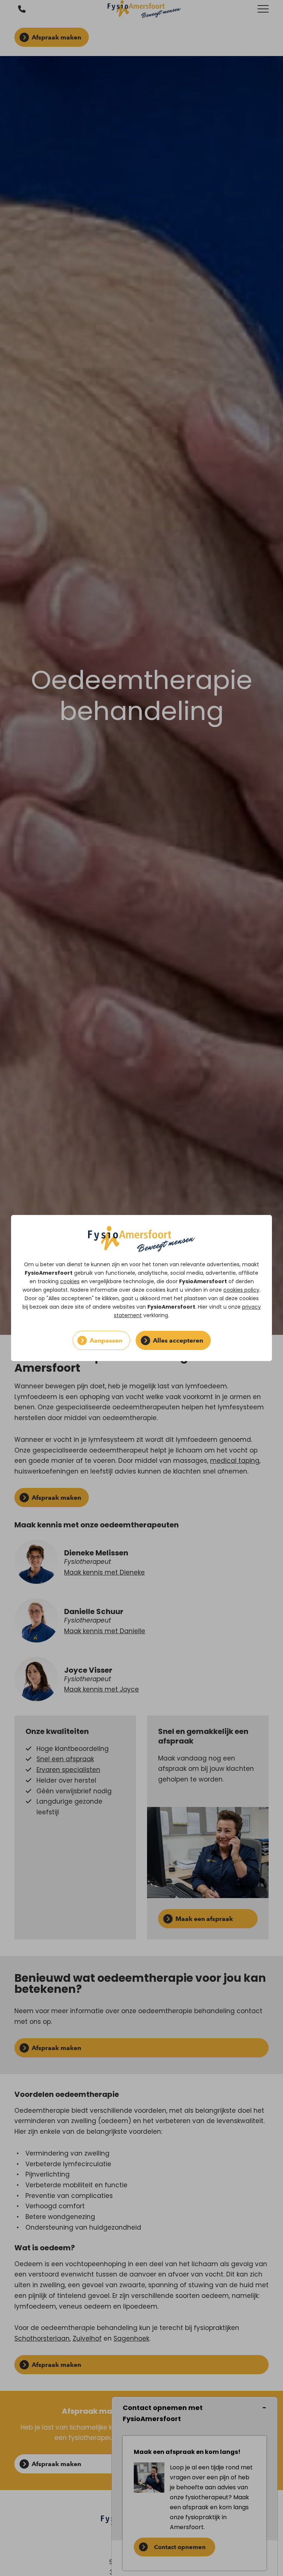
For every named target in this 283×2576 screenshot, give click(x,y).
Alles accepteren (178, 1340)
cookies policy (241, 1290)
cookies (70, 1281)
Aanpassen (106, 1340)
